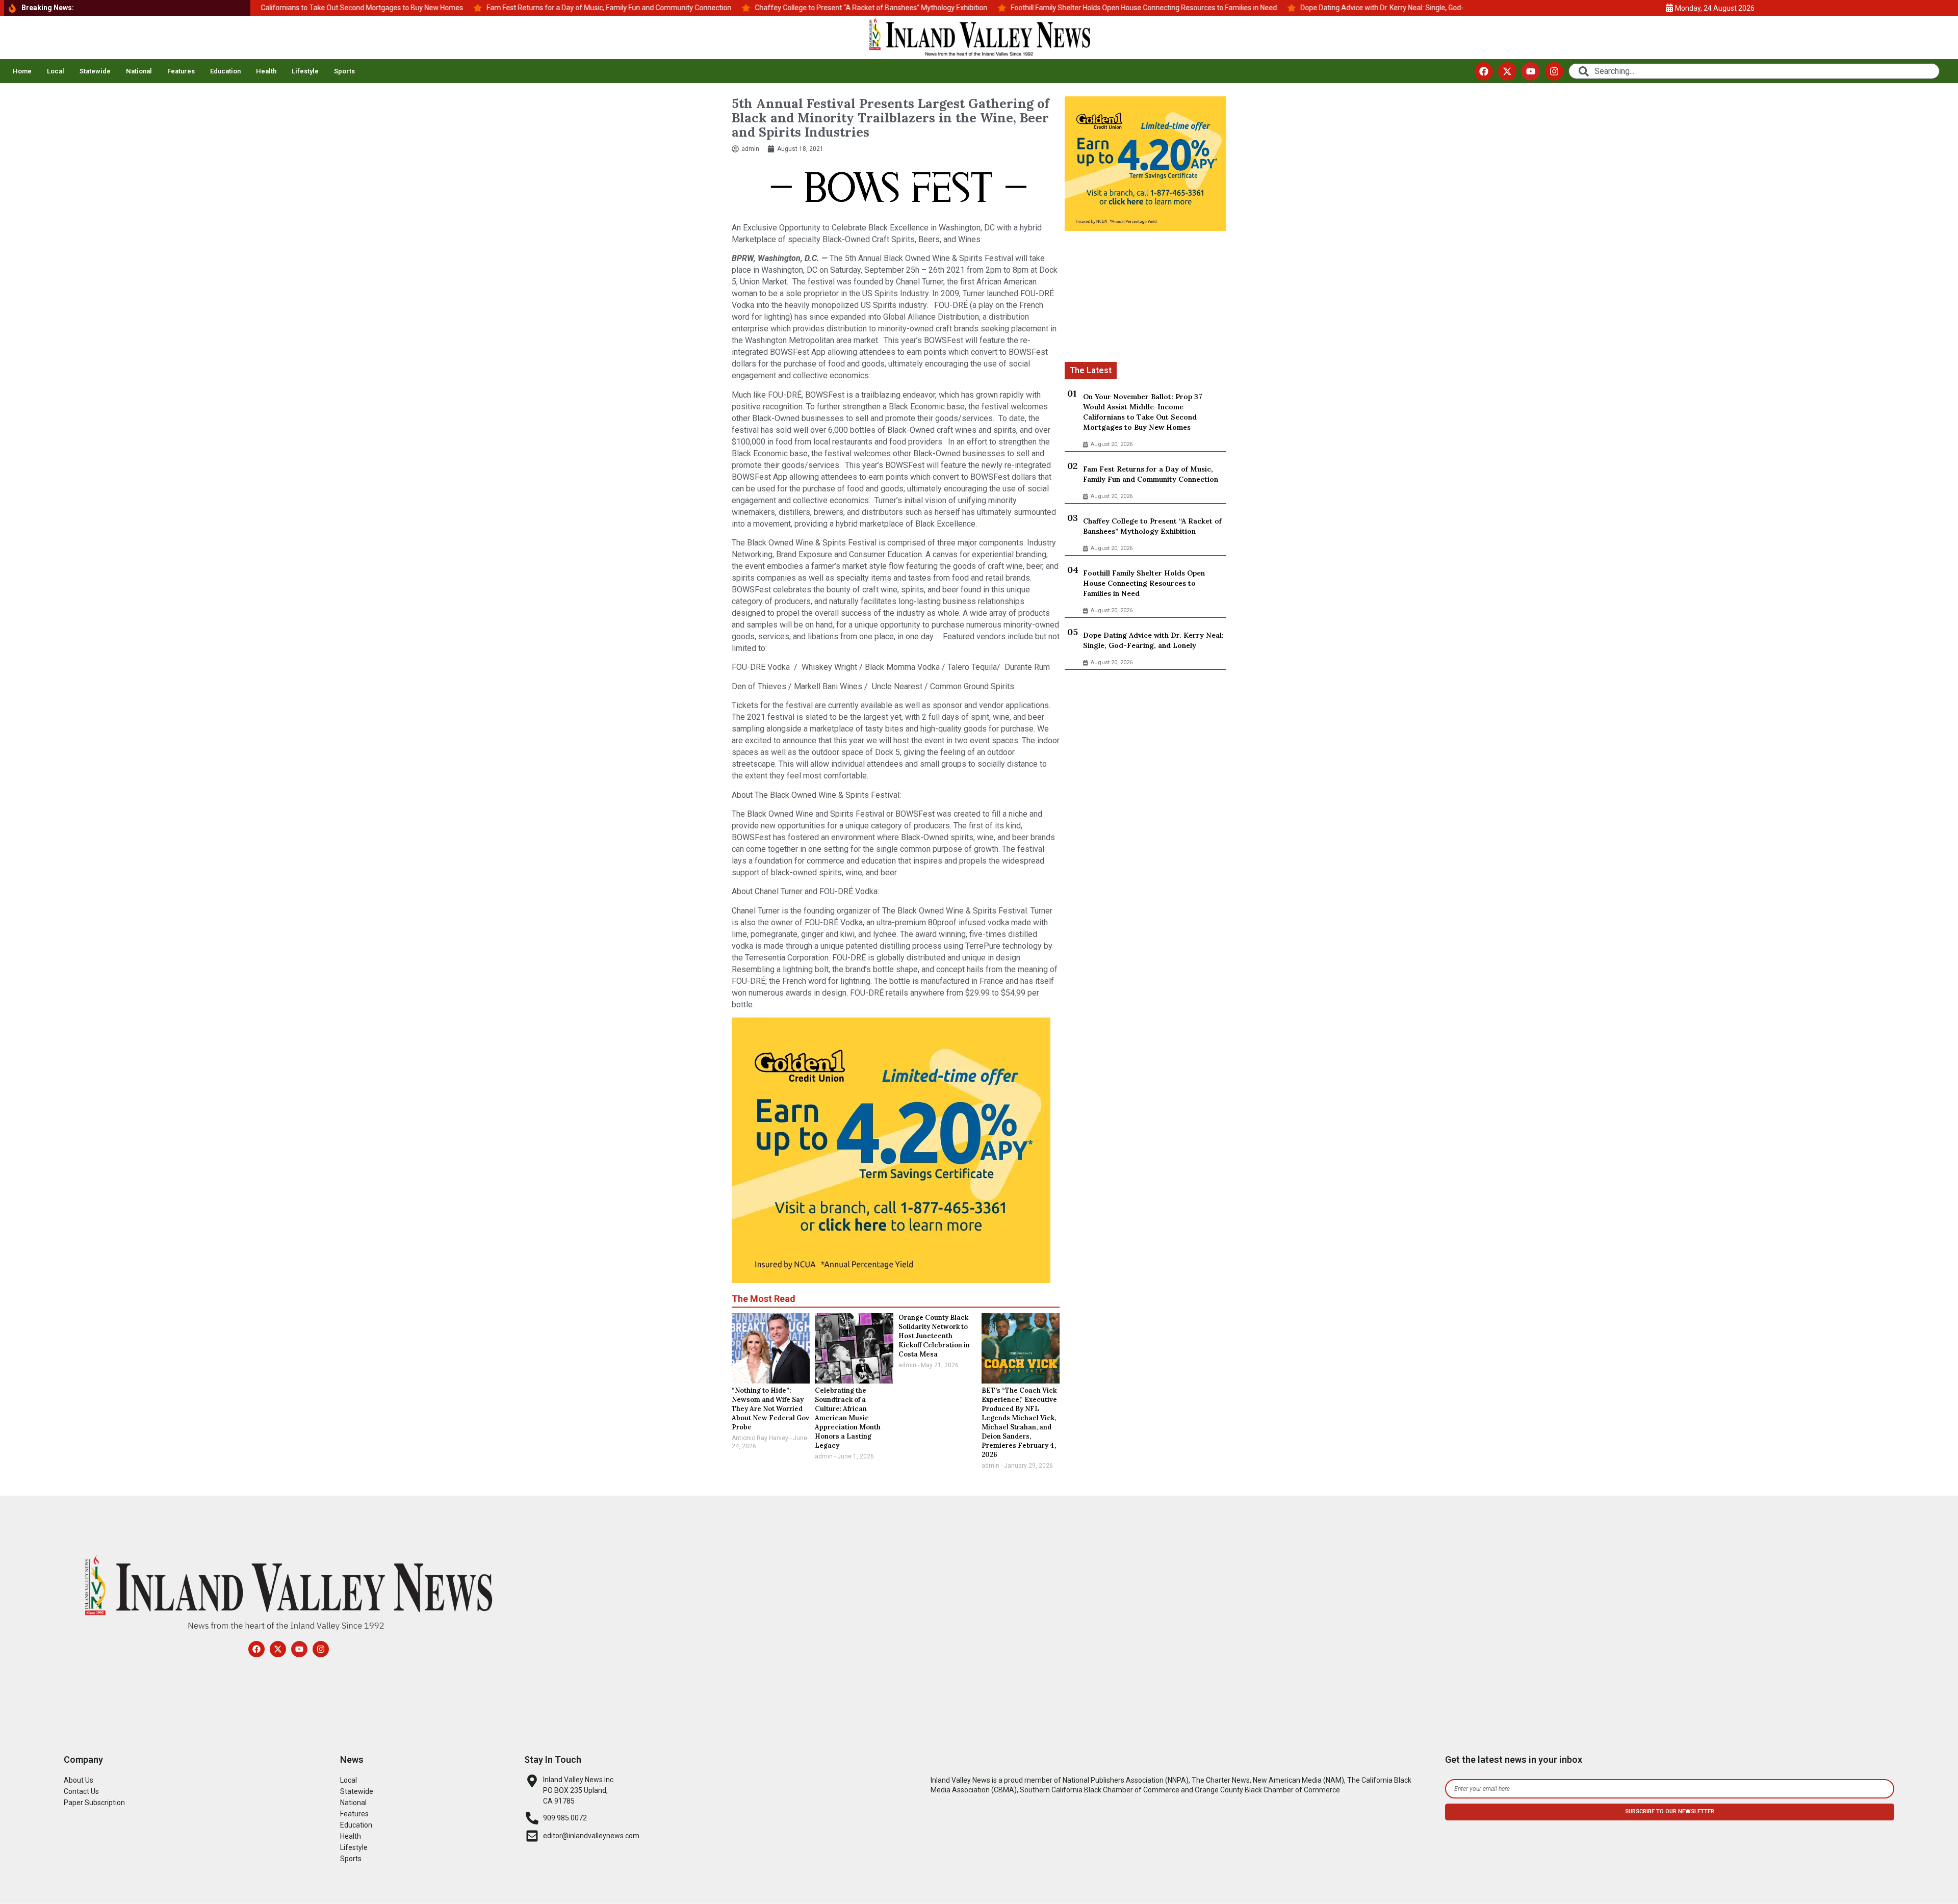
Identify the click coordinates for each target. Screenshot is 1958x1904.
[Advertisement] (1145, 298)
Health (266, 71)
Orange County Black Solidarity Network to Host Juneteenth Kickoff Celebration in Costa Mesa (934, 1336)
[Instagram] (1554, 71)
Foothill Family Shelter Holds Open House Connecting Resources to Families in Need (1144, 583)
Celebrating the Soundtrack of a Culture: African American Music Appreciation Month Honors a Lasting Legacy (848, 1418)
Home (22, 71)
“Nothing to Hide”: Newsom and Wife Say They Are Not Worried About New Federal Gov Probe (770, 1409)
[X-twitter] (1507, 71)
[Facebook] (1484, 71)
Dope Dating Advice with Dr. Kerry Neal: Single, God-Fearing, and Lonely (1153, 640)
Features (181, 71)
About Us (79, 1780)
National (139, 71)
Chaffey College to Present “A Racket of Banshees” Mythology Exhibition (1152, 526)
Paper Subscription (94, 1803)
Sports (344, 71)
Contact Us (81, 1791)
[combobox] (1754, 71)
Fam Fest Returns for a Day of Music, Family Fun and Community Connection (1151, 474)
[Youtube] (1531, 71)
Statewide (95, 71)
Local (56, 71)
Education (225, 71)
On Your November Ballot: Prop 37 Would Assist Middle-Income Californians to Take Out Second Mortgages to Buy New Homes (1143, 412)
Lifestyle (305, 71)
